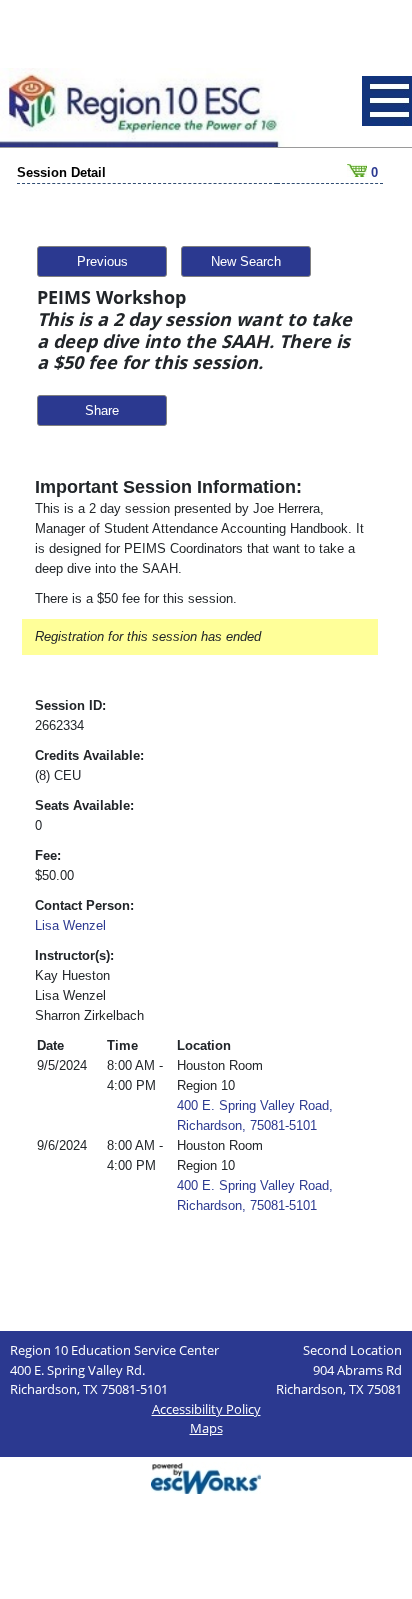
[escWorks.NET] (206, 1476)
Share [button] (102, 410)
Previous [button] (102, 261)
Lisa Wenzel (70, 925)
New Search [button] (246, 261)
